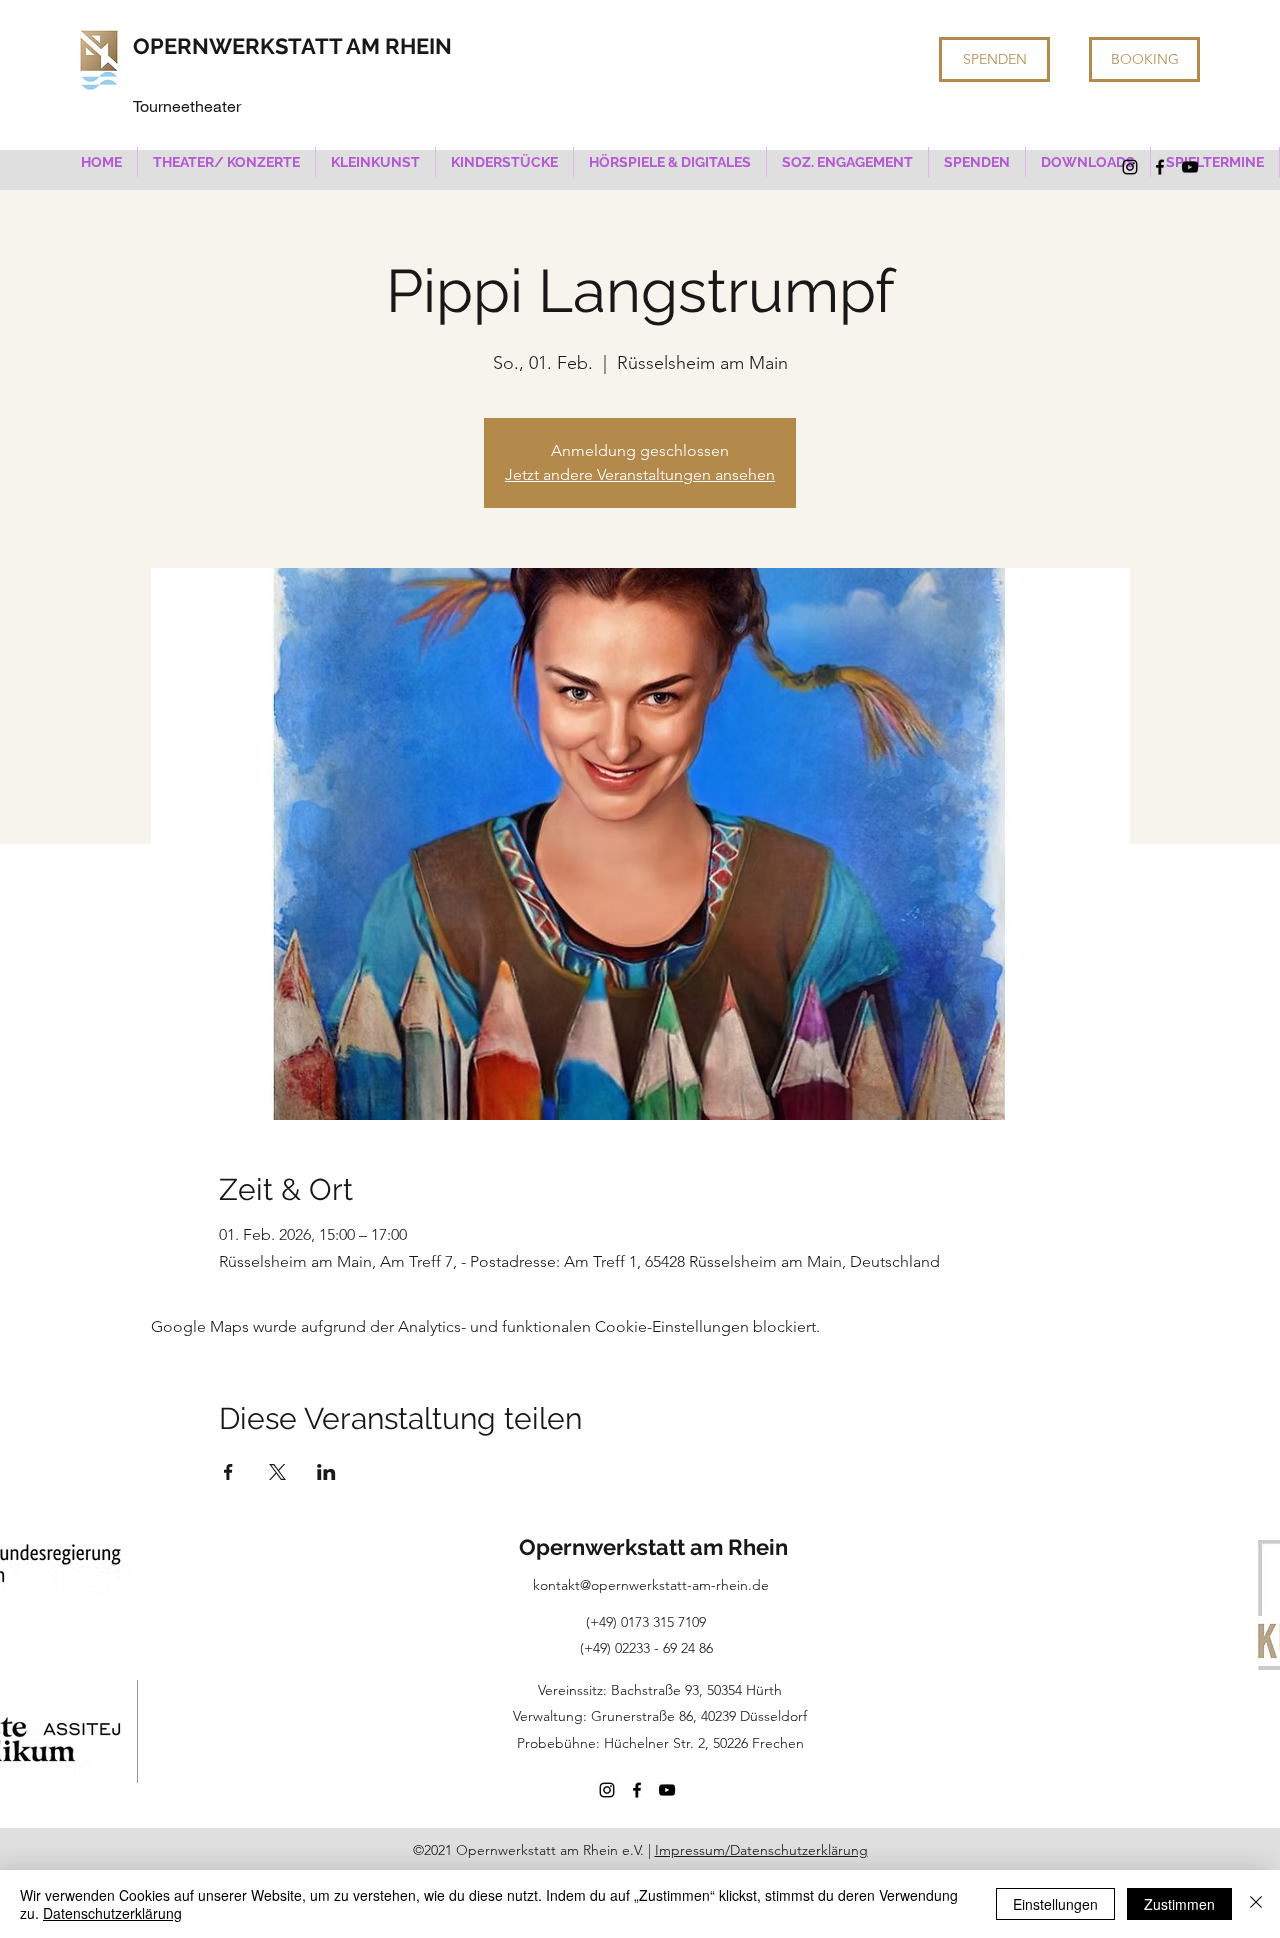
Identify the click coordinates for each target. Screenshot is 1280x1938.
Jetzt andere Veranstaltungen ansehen (640, 474)
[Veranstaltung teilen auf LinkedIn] (326, 1472)
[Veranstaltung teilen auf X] (277, 1472)
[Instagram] (1130, 167)
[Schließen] (1256, 1904)
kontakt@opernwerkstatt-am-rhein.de (651, 1585)
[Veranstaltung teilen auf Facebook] (228, 1472)
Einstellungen (1055, 1904)
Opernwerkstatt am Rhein (653, 1547)
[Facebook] (1160, 167)
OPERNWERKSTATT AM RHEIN (292, 46)
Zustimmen (1179, 1904)
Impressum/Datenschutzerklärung (761, 1850)
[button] (226, 162)
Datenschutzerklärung (112, 1913)
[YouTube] (1190, 167)
